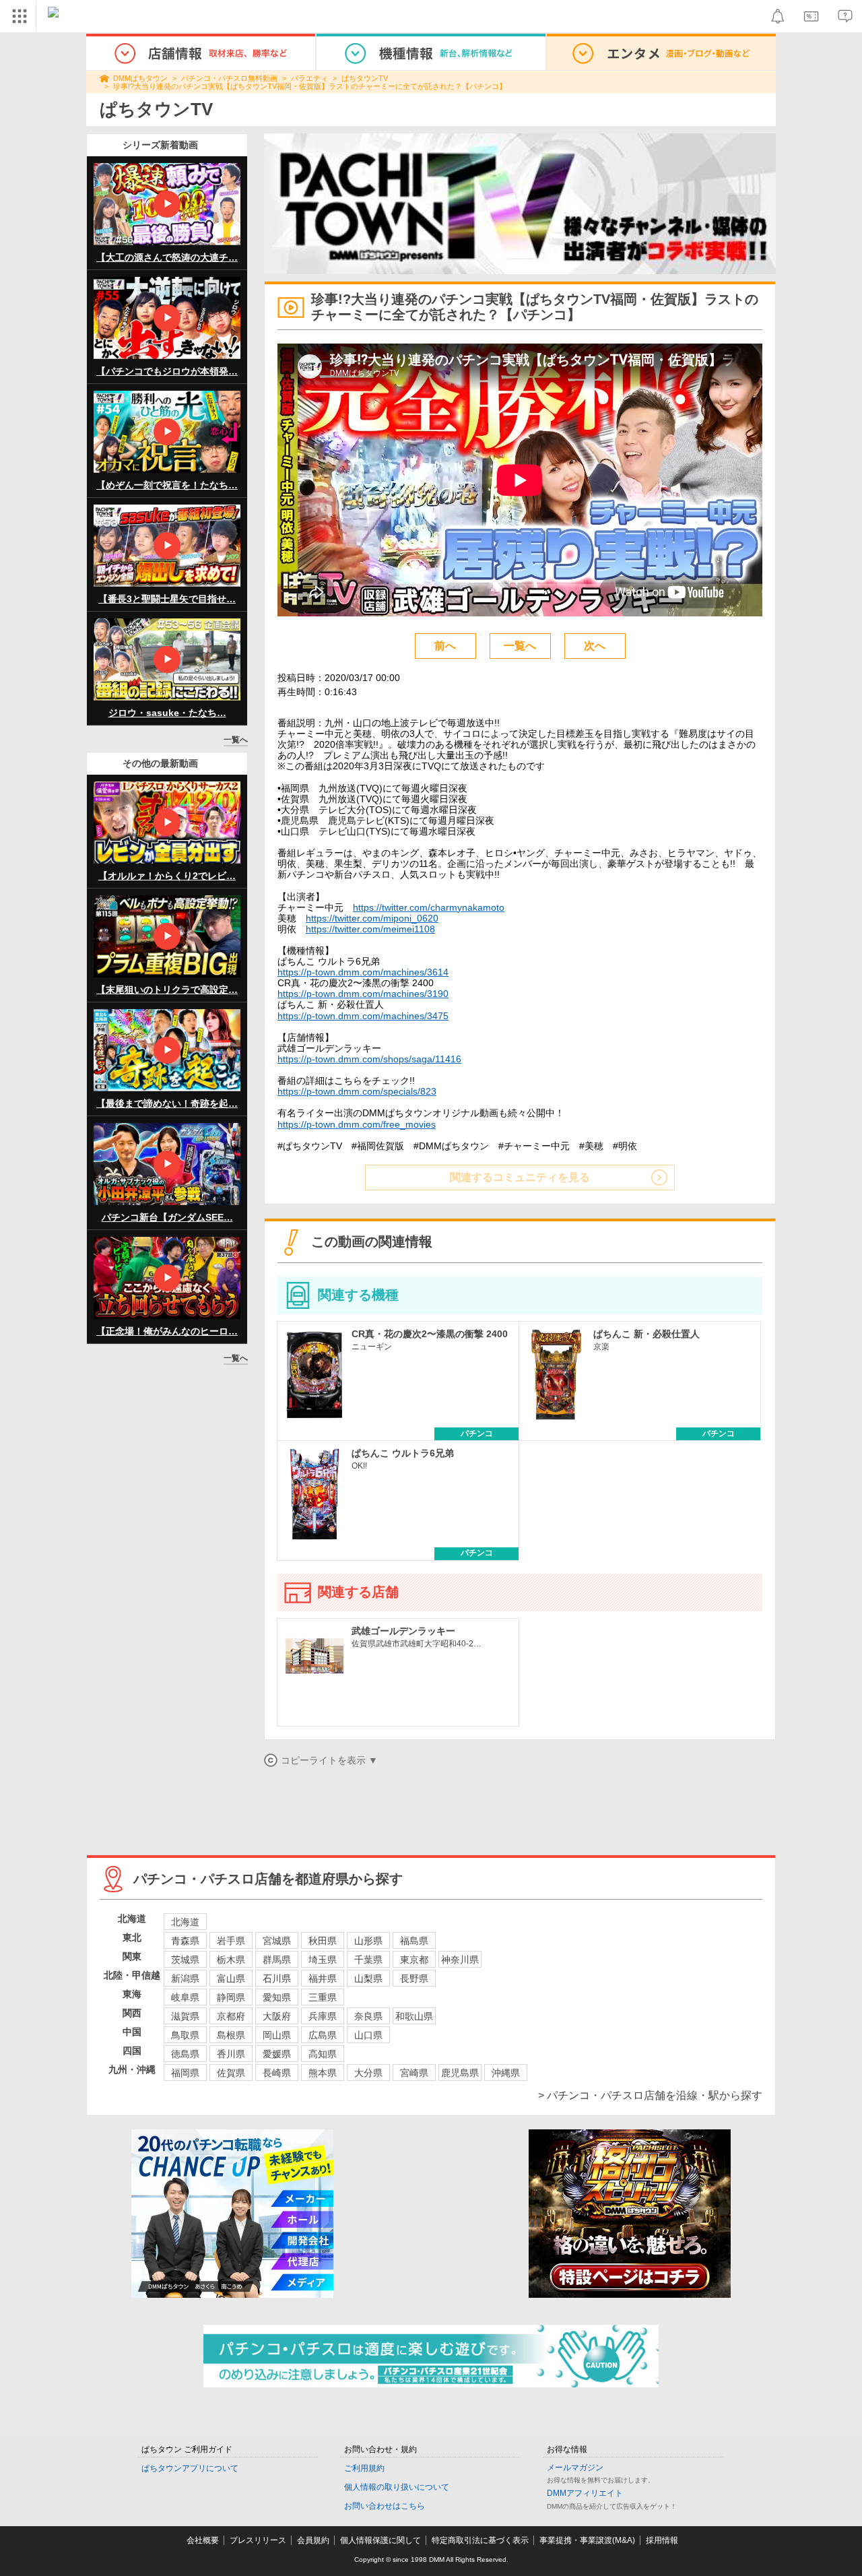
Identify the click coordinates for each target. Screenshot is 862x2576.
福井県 (323, 1978)
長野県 (414, 1978)
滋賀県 (185, 2016)
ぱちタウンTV (365, 78)
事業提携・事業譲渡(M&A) (587, 2540)
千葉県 (368, 1960)
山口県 (368, 2035)
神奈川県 (460, 1960)
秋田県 (323, 1941)
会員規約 (313, 2540)
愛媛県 (277, 2054)
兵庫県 (323, 2016)
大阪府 (277, 2016)
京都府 (231, 2016)
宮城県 (277, 1941)
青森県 (185, 1941)
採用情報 (662, 2540)
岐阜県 (185, 1997)
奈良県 (368, 2016)
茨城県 (185, 1960)
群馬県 (277, 1960)
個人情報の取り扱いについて (397, 2487)
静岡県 (231, 1997)
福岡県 (185, 2073)
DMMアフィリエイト (585, 2493)
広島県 (323, 2035)
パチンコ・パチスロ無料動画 (229, 78)
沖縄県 (506, 2073)
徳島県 (185, 2054)
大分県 (368, 2073)
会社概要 (203, 2540)
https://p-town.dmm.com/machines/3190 (363, 994)
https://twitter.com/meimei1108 (370, 929)
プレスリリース (258, 2540)
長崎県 (277, 2073)
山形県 (368, 1941)
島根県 (231, 2035)
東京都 (414, 1960)
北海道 (185, 1922)
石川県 (277, 1978)
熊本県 (323, 2073)
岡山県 (277, 2035)
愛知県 (277, 1997)
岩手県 (231, 1941)
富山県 (231, 1978)
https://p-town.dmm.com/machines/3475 (363, 1016)
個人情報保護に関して (380, 2540)
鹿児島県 (460, 2073)
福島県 (414, 1941)
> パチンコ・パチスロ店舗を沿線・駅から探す (650, 2095)
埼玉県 (323, 1960)
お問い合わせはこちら (385, 2506)
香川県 (231, 2054)
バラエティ (309, 78)
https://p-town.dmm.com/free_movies (357, 1124)
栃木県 (231, 1960)
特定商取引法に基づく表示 (480, 2540)
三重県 (323, 1997)
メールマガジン (575, 2468)
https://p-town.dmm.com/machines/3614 (363, 972)
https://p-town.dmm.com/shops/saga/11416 (369, 1059)
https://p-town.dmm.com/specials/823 (357, 1091)
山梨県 (368, 1978)
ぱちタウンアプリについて (190, 2468)
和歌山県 (414, 2016)
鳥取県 (185, 2035)
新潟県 (185, 1978)
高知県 (323, 2054)
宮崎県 (414, 2073)
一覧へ (236, 740)
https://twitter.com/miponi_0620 (372, 918)
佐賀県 (231, 2073)
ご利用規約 (364, 2468)
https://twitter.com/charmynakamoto (429, 907)
